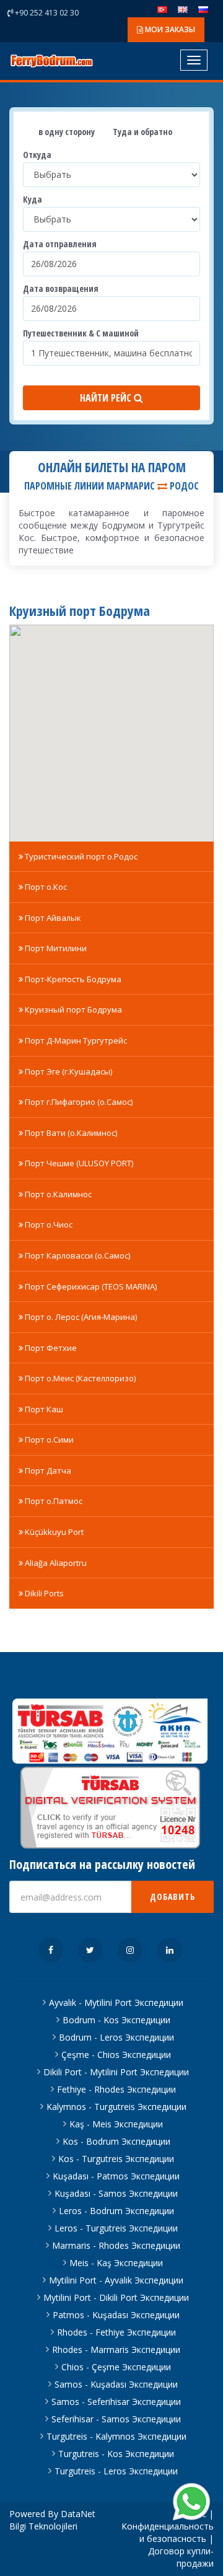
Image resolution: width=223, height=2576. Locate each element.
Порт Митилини (55, 948)
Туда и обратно (142, 132)
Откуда (37, 155)
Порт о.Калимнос (57, 1194)
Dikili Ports (43, 1593)
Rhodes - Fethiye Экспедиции (116, 2332)
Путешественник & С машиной (81, 333)
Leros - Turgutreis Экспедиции (116, 2228)
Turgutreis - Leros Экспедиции (116, 2471)
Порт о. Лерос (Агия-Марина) (80, 1317)
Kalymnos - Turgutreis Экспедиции (116, 2107)
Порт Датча (47, 1470)
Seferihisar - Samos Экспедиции (116, 2419)
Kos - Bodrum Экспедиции (116, 2141)
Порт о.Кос (45, 887)
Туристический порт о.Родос (80, 856)
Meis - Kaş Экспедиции (116, 2263)
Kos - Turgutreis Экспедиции (116, 2159)
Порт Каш (43, 1409)
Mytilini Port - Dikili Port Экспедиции (116, 2297)
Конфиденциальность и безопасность (168, 2532)
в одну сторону (66, 132)
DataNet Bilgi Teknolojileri (52, 2520)
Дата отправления (60, 244)
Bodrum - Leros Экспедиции (116, 2037)
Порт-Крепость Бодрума (72, 979)
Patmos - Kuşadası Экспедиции (116, 2315)
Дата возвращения (61, 288)
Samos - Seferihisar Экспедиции (116, 2402)
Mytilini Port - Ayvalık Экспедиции (116, 2280)
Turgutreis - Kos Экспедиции (116, 2454)
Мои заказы (169, 29)
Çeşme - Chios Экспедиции (116, 2055)
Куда (33, 199)
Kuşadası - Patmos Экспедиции (116, 2176)
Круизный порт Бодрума (72, 1009)
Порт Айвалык (52, 918)
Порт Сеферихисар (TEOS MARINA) (90, 1286)
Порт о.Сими (48, 1440)
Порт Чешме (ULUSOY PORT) (78, 1163)
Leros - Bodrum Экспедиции (116, 2211)
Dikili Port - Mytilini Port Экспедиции (116, 2072)
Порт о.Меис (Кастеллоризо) (79, 1378)
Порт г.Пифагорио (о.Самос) (78, 1102)
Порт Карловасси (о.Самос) (77, 1255)
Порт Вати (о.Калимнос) (70, 1133)
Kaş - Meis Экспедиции (116, 2124)
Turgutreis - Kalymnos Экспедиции (116, 2436)
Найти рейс (107, 398)
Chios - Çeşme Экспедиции (116, 2367)
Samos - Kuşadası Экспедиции (116, 2384)
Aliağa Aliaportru (55, 1563)
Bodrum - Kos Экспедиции (116, 2020)
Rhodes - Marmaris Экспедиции (116, 2350)
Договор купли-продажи (181, 2557)
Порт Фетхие (50, 1348)
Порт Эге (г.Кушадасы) (68, 1071)
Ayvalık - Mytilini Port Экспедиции (116, 2002)
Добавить (173, 1897)
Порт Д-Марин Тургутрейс (75, 1040)
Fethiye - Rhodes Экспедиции (116, 2089)
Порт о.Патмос (53, 1501)
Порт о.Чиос (48, 1224)
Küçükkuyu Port (53, 1532)
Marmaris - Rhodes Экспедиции (116, 2245)
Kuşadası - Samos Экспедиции (116, 2193)
